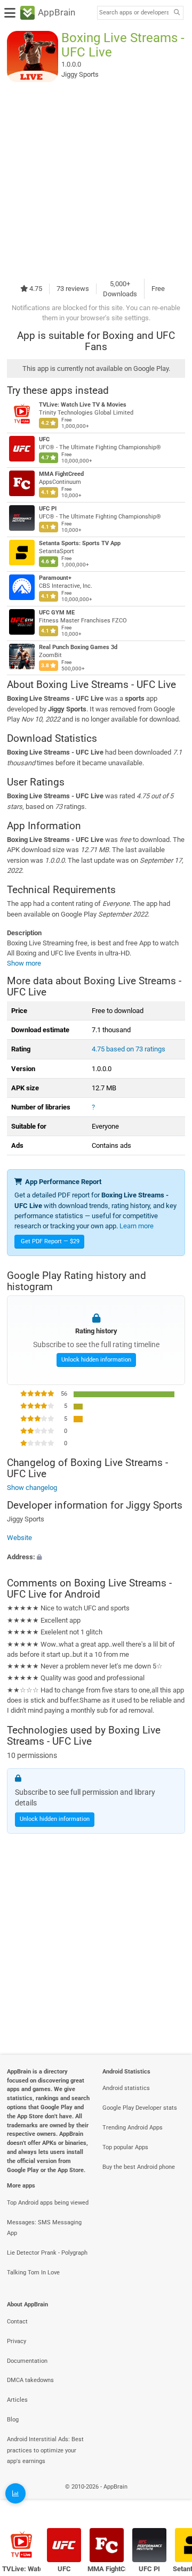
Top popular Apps (125, 2147)
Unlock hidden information (96, 1360)
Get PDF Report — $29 (50, 1241)
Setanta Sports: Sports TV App (80, 543)
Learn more (137, 1226)
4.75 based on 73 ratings (129, 1049)
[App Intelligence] (15, 2493)
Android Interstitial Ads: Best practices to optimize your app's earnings (45, 2451)
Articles (17, 2400)
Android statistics (126, 2088)
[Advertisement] (96, 180)
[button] (96, 1557)
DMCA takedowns (30, 2380)
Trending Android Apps (133, 2128)
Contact (17, 2322)
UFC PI (48, 509)
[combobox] (134, 13)
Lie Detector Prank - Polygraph (47, 2253)
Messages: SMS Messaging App (44, 2228)
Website (19, 1538)
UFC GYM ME (57, 613)
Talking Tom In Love (33, 2273)
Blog (13, 2420)
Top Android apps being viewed (48, 2203)
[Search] (177, 13)
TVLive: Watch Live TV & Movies (83, 405)
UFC (44, 439)
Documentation (27, 2361)
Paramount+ (55, 578)
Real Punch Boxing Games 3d (78, 647)
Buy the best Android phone (139, 2167)
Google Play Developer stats (140, 2108)
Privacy (17, 2341)
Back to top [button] (171, 2498)
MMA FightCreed (61, 474)
